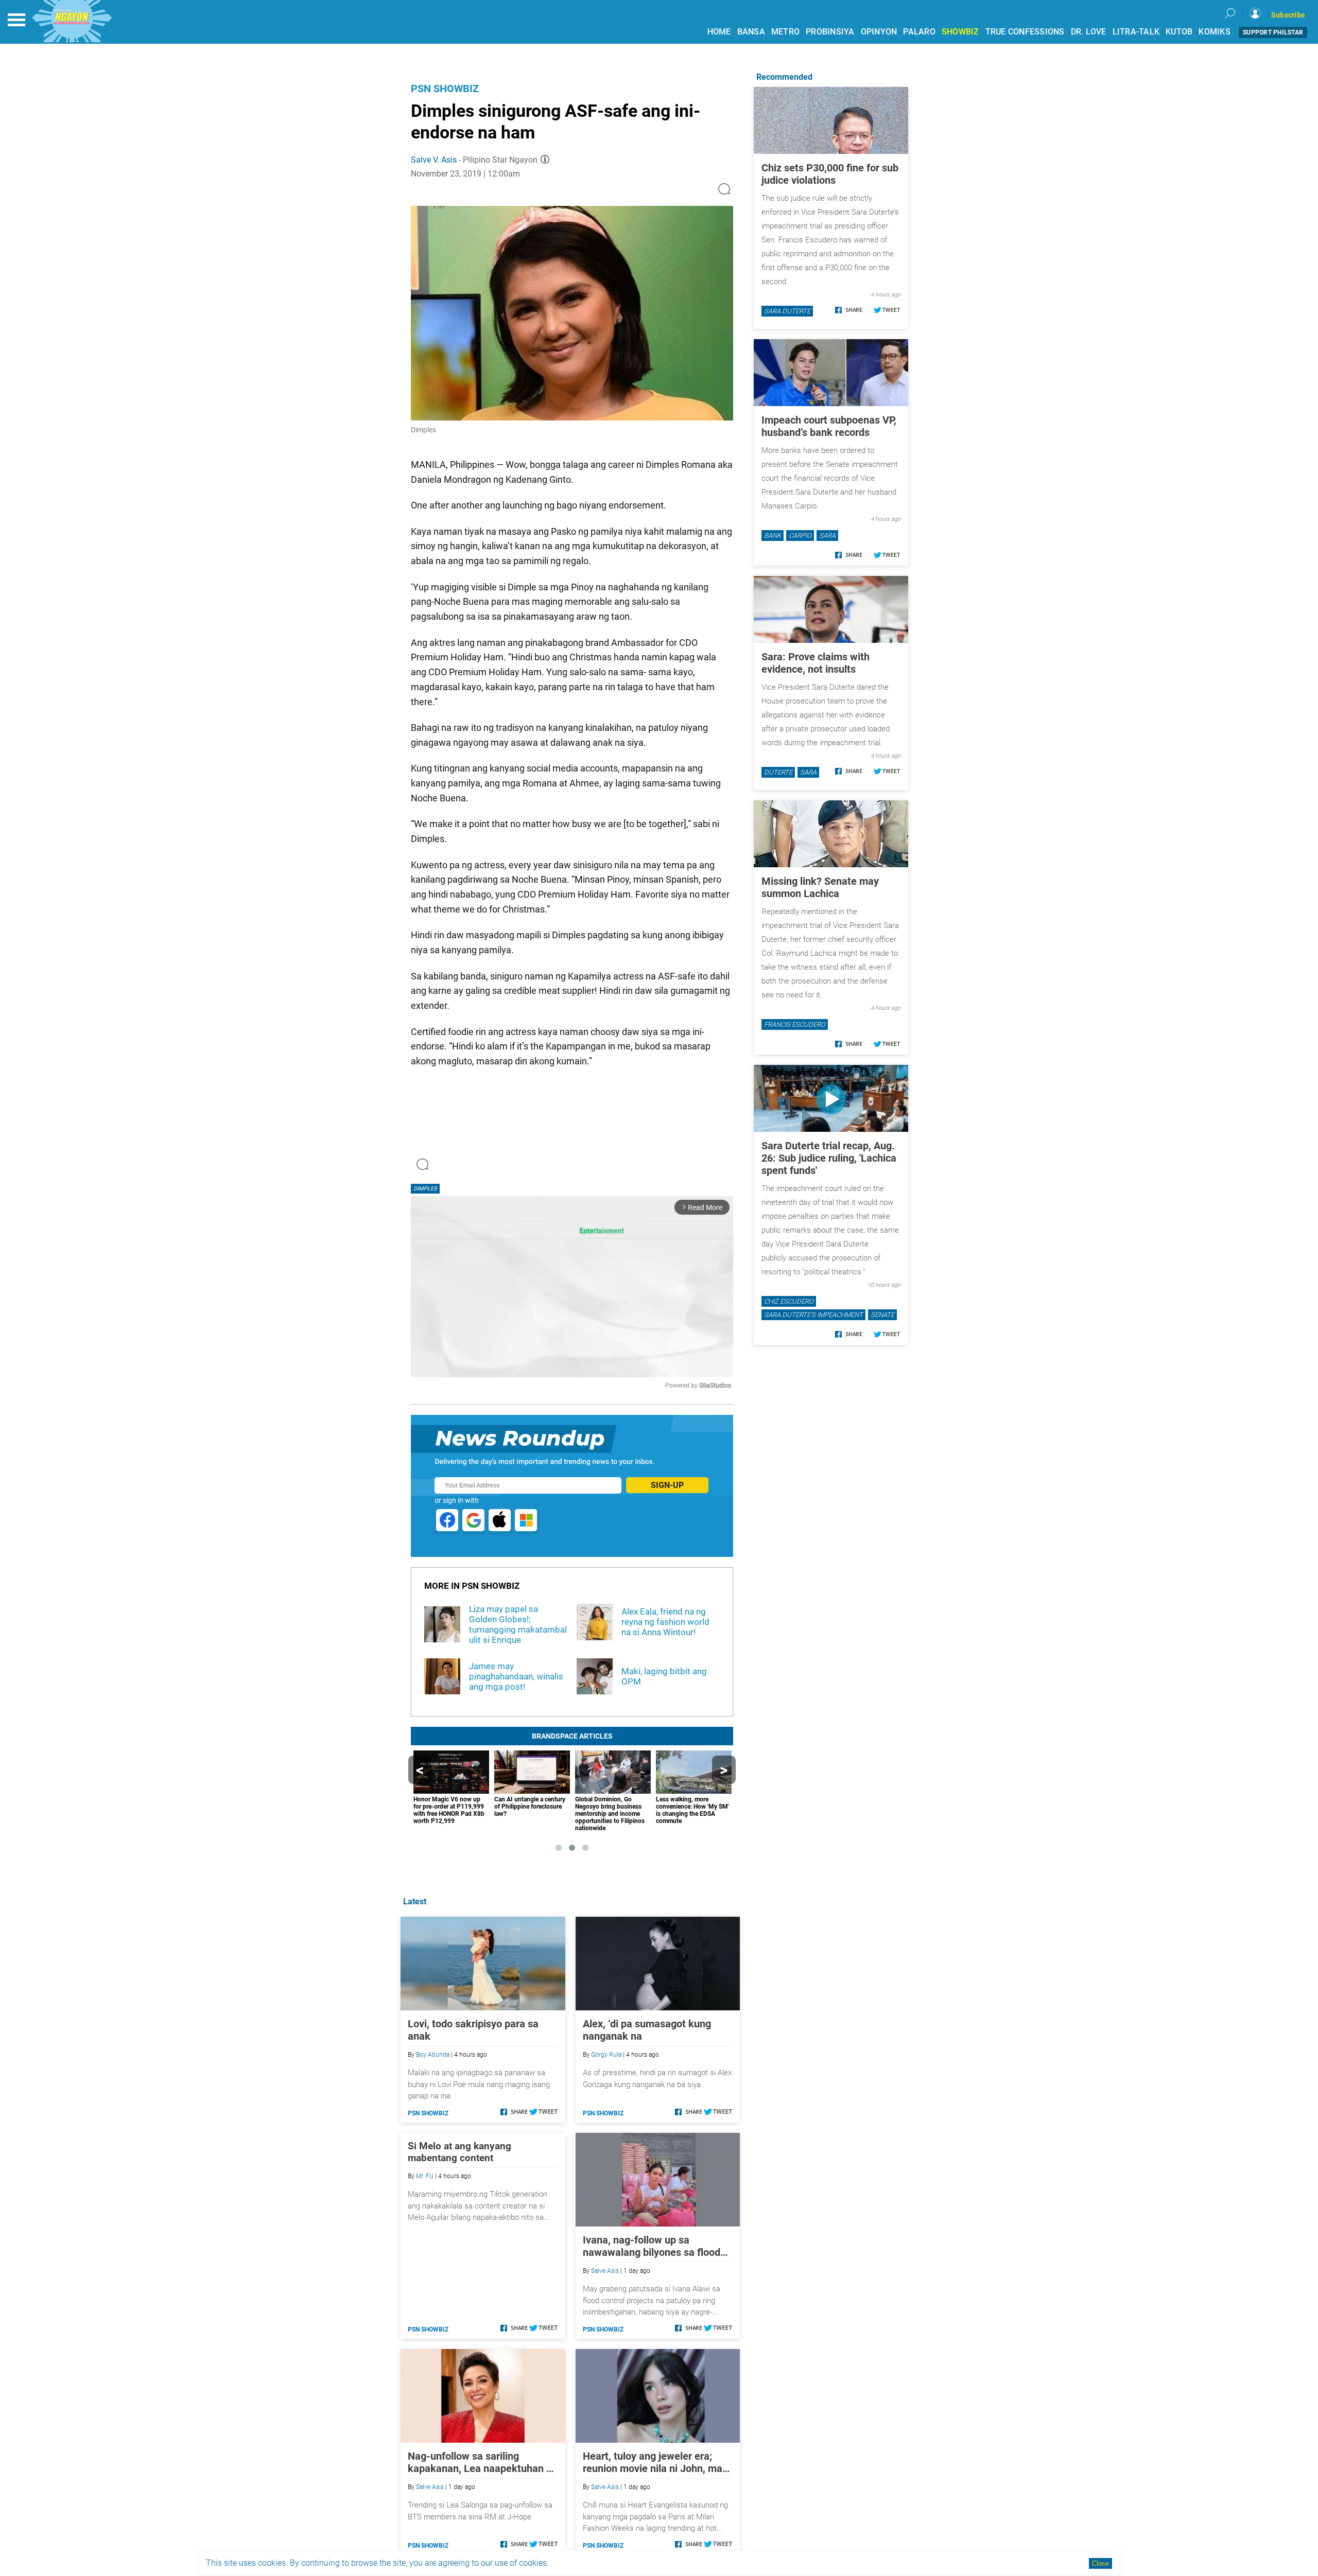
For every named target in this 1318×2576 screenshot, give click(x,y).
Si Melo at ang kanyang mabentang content (459, 2152)
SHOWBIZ (960, 32)
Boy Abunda (433, 2055)
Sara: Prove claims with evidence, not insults (816, 663)
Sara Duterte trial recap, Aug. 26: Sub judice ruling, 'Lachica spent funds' (829, 1158)
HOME (719, 32)
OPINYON (879, 32)
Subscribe (1288, 15)
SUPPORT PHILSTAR (1273, 32)
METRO (785, 32)
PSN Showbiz (445, 89)
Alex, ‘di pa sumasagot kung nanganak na (647, 2030)
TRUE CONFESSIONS (1025, 32)
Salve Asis (605, 2271)
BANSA (751, 32)
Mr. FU (425, 2176)
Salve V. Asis (434, 160)
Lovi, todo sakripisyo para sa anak (473, 2030)
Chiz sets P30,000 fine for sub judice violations (830, 174)
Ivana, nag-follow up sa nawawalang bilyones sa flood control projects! (652, 2246)
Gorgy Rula (606, 2055)
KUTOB (1179, 32)
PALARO (919, 32)
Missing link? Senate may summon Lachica (820, 887)
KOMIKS (1215, 32)
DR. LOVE (1089, 32)
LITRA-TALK (1136, 32)
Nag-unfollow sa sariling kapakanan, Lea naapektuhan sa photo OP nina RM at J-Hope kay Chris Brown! (482, 2462)
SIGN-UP (667, 1485)
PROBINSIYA (830, 32)
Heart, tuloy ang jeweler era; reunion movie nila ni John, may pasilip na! (655, 2462)
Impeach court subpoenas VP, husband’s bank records (829, 426)
